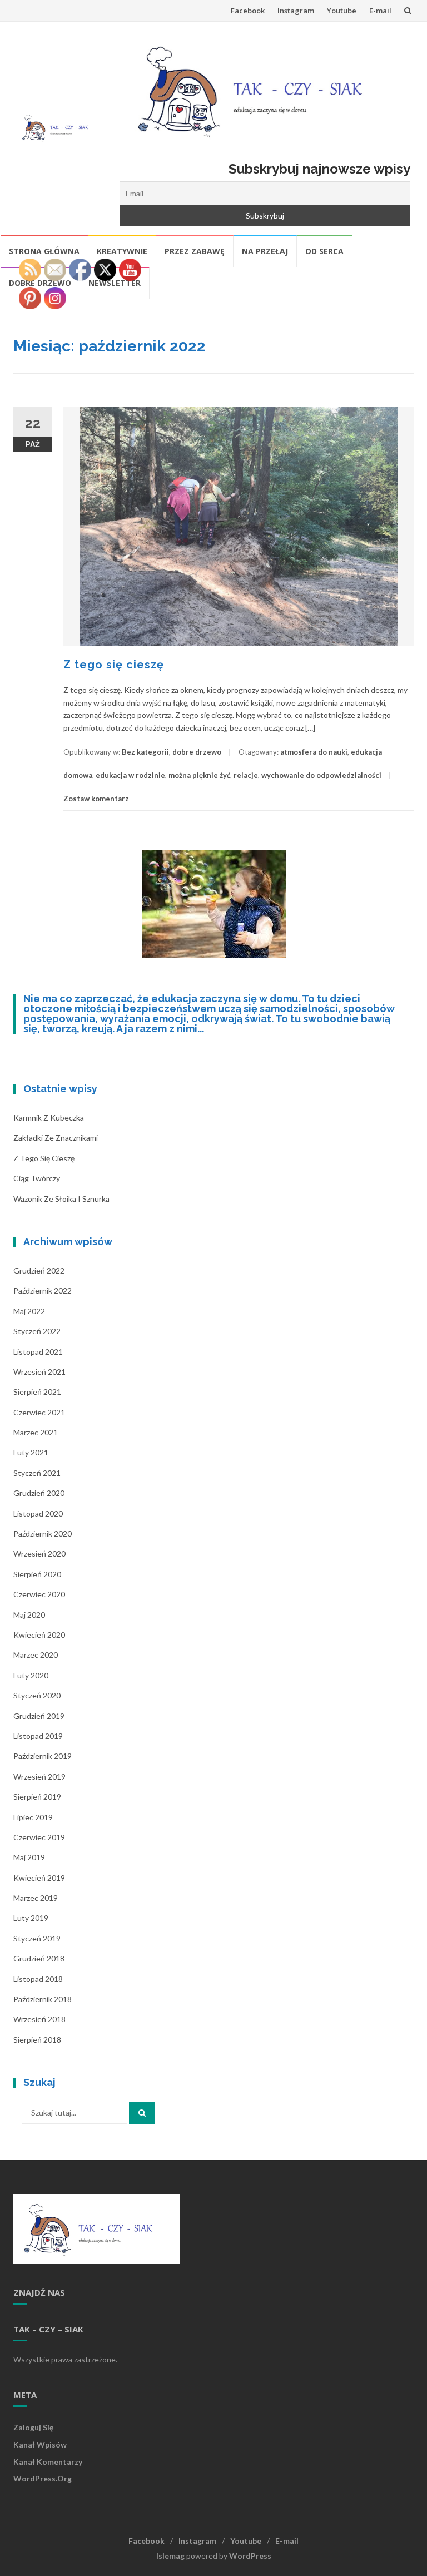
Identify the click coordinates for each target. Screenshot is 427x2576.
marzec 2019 (36, 1898)
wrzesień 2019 (39, 1777)
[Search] (142, 2113)
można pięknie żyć (199, 775)
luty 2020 (31, 1675)
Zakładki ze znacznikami (56, 1138)
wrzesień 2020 (39, 1554)
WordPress (250, 2556)
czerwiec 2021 (39, 1412)
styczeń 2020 (37, 1695)
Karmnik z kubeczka (49, 1118)
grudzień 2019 (39, 1716)
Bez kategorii (145, 752)
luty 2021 (31, 1452)
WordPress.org (43, 2478)
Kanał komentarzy (48, 2462)
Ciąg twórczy (37, 1178)
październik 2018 (43, 1999)
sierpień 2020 (37, 1574)
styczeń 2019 (37, 1938)
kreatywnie (122, 251)
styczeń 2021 (37, 1473)
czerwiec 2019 (39, 1837)
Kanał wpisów (40, 2444)
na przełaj (265, 251)
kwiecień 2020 (39, 1635)
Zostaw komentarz (96, 799)
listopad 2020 (38, 1514)
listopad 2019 (38, 1736)
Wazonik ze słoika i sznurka (61, 1199)
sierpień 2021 (37, 1392)
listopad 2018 (38, 1979)
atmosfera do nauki (314, 752)
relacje (246, 775)
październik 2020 (43, 1534)
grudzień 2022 (39, 1270)
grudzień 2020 (39, 1493)
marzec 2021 (36, 1432)
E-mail (380, 11)
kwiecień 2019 (39, 1878)
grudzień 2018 (39, 1958)
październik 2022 (43, 1291)
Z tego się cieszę (114, 665)
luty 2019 (31, 1918)
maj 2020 (29, 1615)
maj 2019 (29, 1857)
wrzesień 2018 (39, 2019)
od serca (324, 251)
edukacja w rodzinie (130, 775)
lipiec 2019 (33, 1817)
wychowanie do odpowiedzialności (321, 775)
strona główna (44, 251)
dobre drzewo (197, 752)
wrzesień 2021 (39, 1372)
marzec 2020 (36, 1655)
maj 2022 (29, 1311)
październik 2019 (43, 1756)
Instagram (296, 11)
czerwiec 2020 (39, 1594)
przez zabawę (195, 251)
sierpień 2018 (37, 2040)
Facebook (248, 11)
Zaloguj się (33, 2427)
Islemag (170, 2556)
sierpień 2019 (37, 1797)
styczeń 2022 (37, 1331)
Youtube (342, 11)
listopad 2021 (38, 1352)
